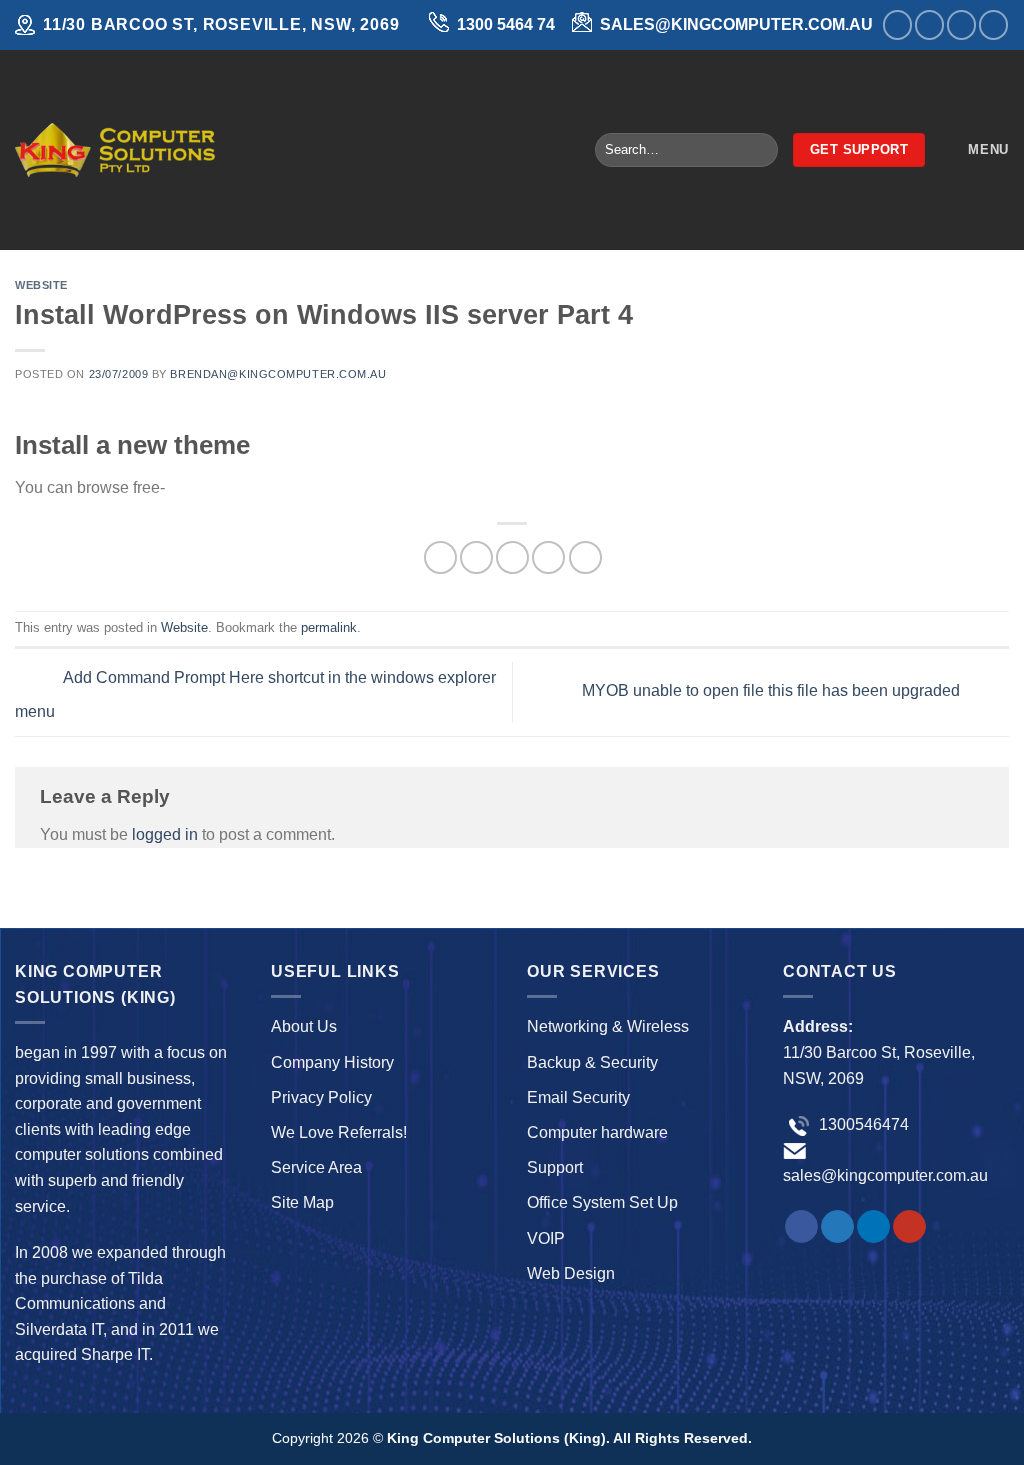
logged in (165, 834)
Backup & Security (592, 1062)
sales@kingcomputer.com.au (885, 1175)
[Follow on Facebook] (897, 24)
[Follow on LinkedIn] (961, 24)
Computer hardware (597, 1132)
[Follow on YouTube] (993, 24)
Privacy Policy (321, 1097)
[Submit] (758, 150)
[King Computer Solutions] (115, 149)
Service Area (316, 1167)
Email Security (578, 1097)
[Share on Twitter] (476, 557)
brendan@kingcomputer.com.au (278, 374)
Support (555, 1167)
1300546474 (862, 1124)
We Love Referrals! (339, 1132)
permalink (329, 627)
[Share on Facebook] (440, 557)
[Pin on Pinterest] (548, 557)
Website (41, 285)
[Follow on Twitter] (929, 24)
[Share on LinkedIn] (585, 557)
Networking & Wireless (608, 1026)
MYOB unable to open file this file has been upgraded (773, 691)
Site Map (302, 1202)
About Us (304, 1026)
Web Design (571, 1273)
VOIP (546, 1238)
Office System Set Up (602, 1202)
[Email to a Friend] (512, 557)
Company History (332, 1062)
